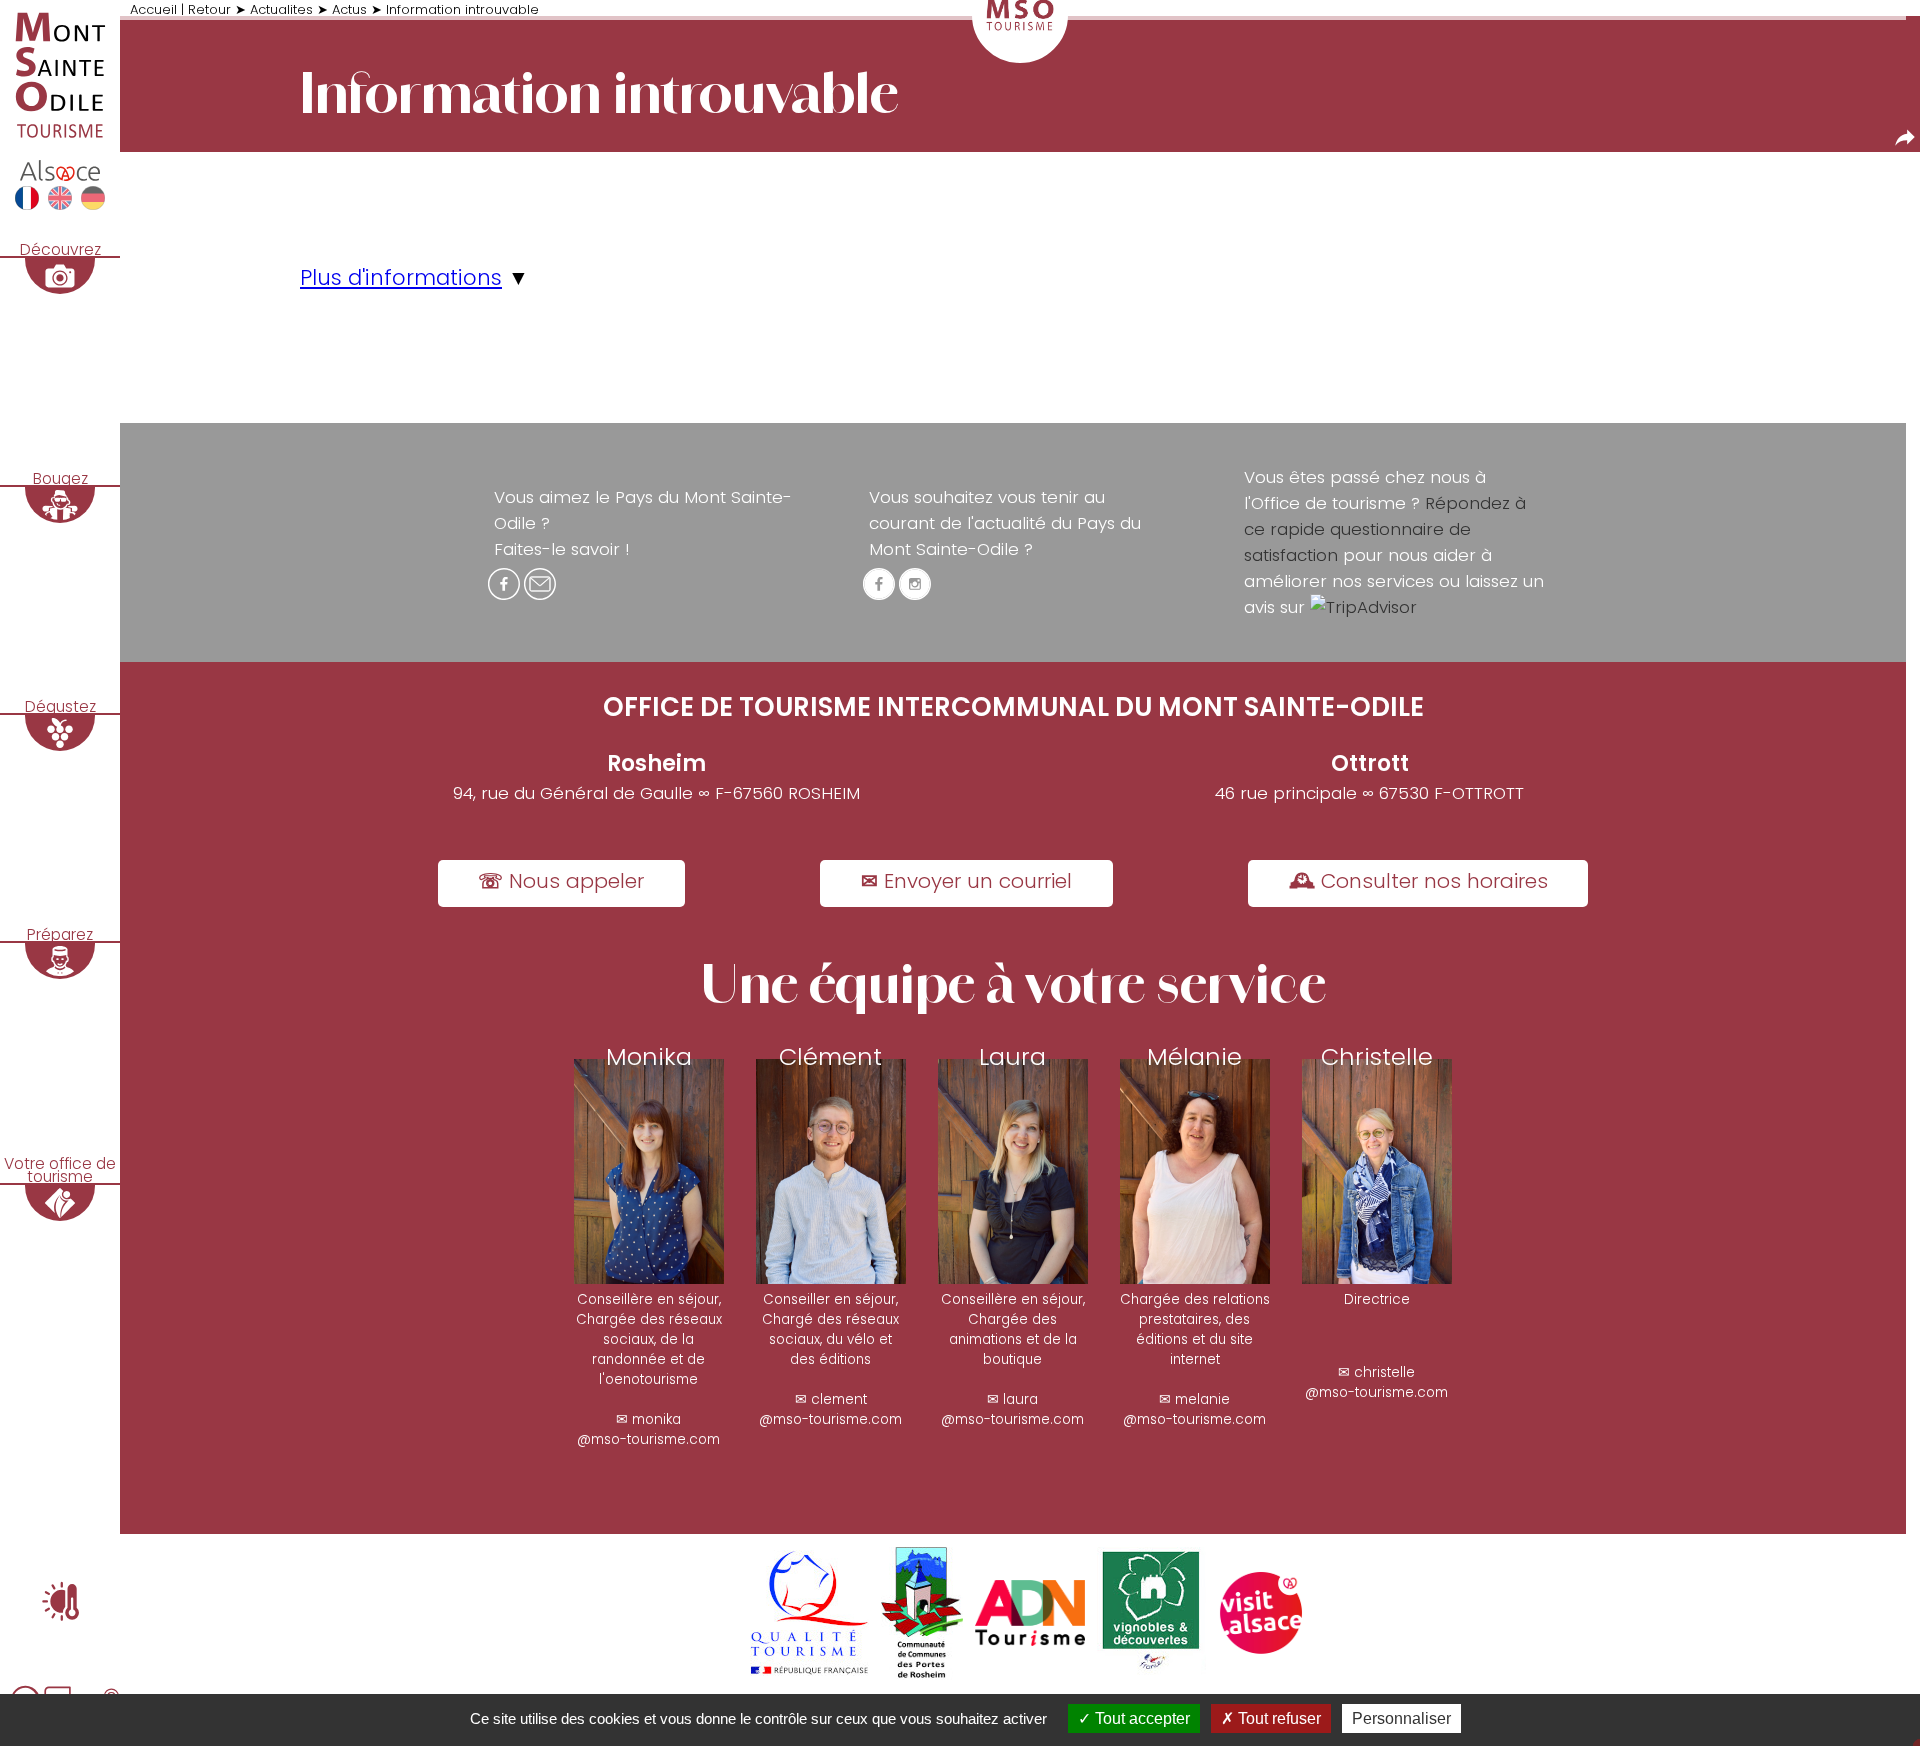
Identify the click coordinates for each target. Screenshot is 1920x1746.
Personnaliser (1401, 1718)
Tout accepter (1140, 1718)
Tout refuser (1277, 1718)
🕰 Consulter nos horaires (1418, 881)
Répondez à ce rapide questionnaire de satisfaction (1385, 529)
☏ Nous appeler (561, 881)
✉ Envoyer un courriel (966, 881)
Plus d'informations (401, 277)
